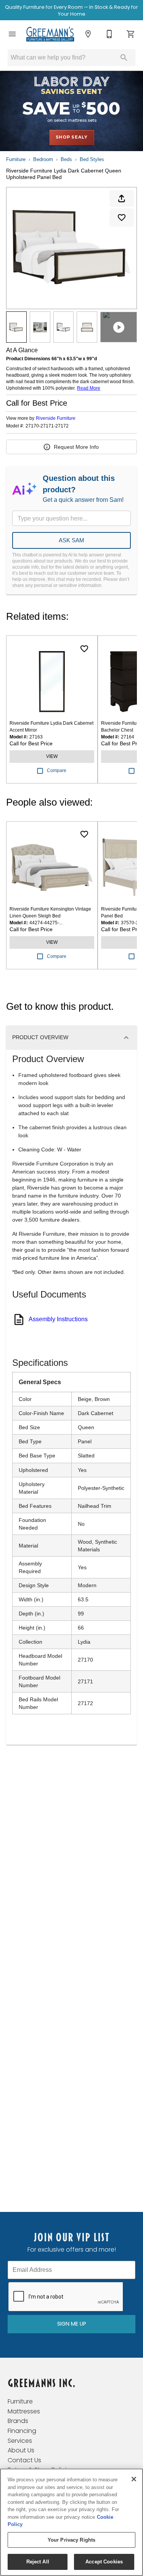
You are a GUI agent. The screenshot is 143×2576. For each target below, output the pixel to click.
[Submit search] (124, 58)
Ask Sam (71, 540)
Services (20, 2441)
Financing (22, 2431)
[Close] (134, 2479)
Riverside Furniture (56, 418)
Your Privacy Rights (71, 2540)
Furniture (16, 159)
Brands (18, 2421)
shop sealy (72, 137)
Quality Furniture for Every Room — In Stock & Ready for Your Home (71, 10)
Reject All (38, 2562)
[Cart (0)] (131, 34)
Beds (66, 159)
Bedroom (43, 159)
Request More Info (76, 447)
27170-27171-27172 (47, 426)
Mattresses (24, 2411)
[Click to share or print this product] (122, 198)
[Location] (88, 34)
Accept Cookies (104, 2562)
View (52, 756)
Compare (57, 771)
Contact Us (24, 2460)
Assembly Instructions (58, 1319)
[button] (12, 34)
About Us (21, 2450)
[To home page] (50, 34)
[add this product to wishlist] (122, 218)
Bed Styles (92, 159)
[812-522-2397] (109, 34)
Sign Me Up (72, 2324)
